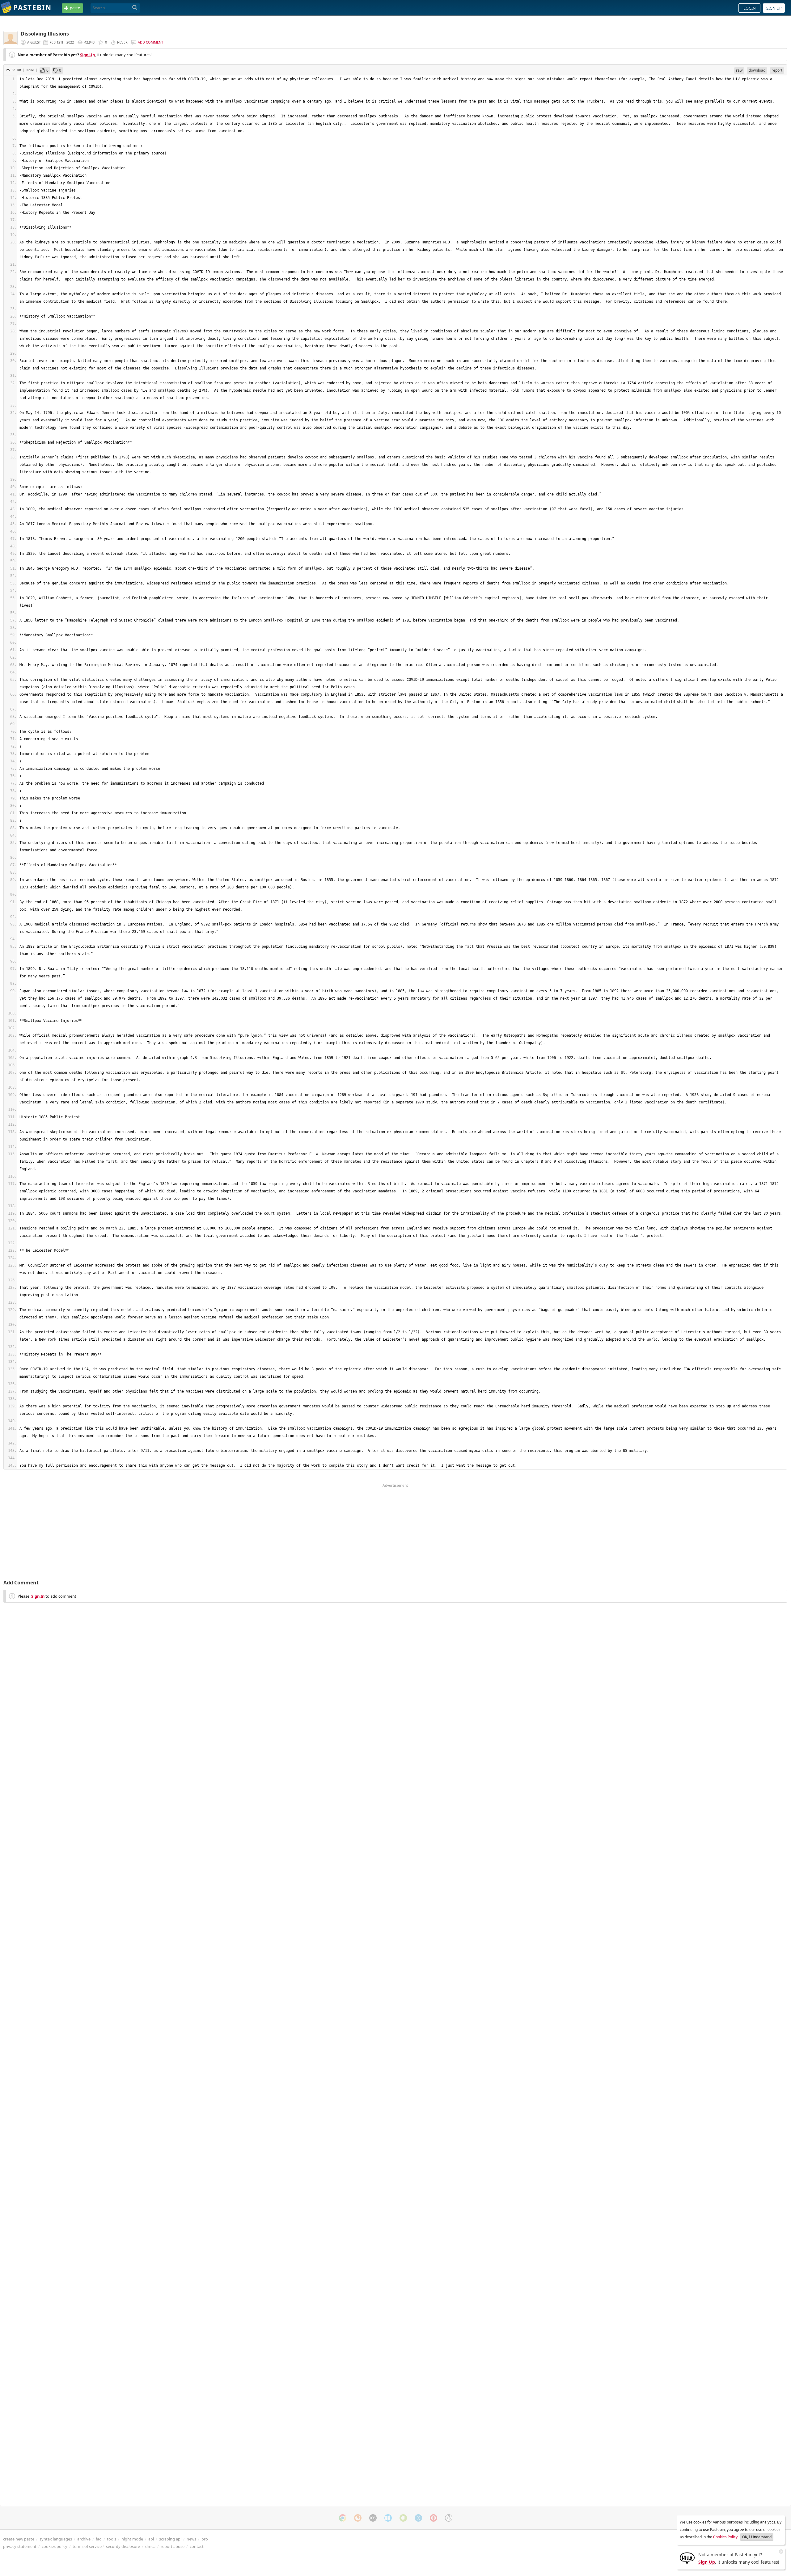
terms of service (87, 2546)
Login (750, 8)
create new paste (19, 2539)
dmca (150, 2546)
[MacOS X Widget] (418, 2518)
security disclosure (123, 2546)
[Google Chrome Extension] (343, 2518)
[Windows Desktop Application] (388, 2518)
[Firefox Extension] (358, 2518)
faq (99, 2539)
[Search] (135, 8)
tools (112, 2539)
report (777, 70)
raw (739, 70)
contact (197, 2546)
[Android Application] (403, 2518)
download (757, 70)
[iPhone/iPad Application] (373, 2518)
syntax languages (56, 2539)
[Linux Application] (449, 2518)
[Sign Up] (687, 2558)
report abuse (173, 2546)
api (151, 2539)
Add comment (150, 42)
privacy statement (20, 2546)
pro (205, 2539)
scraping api (170, 2539)
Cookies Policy (725, 2537)
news (191, 2539)
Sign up (774, 8)
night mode (132, 2539)
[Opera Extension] (434, 2518)
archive (84, 2539)
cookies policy (55, 2546)
